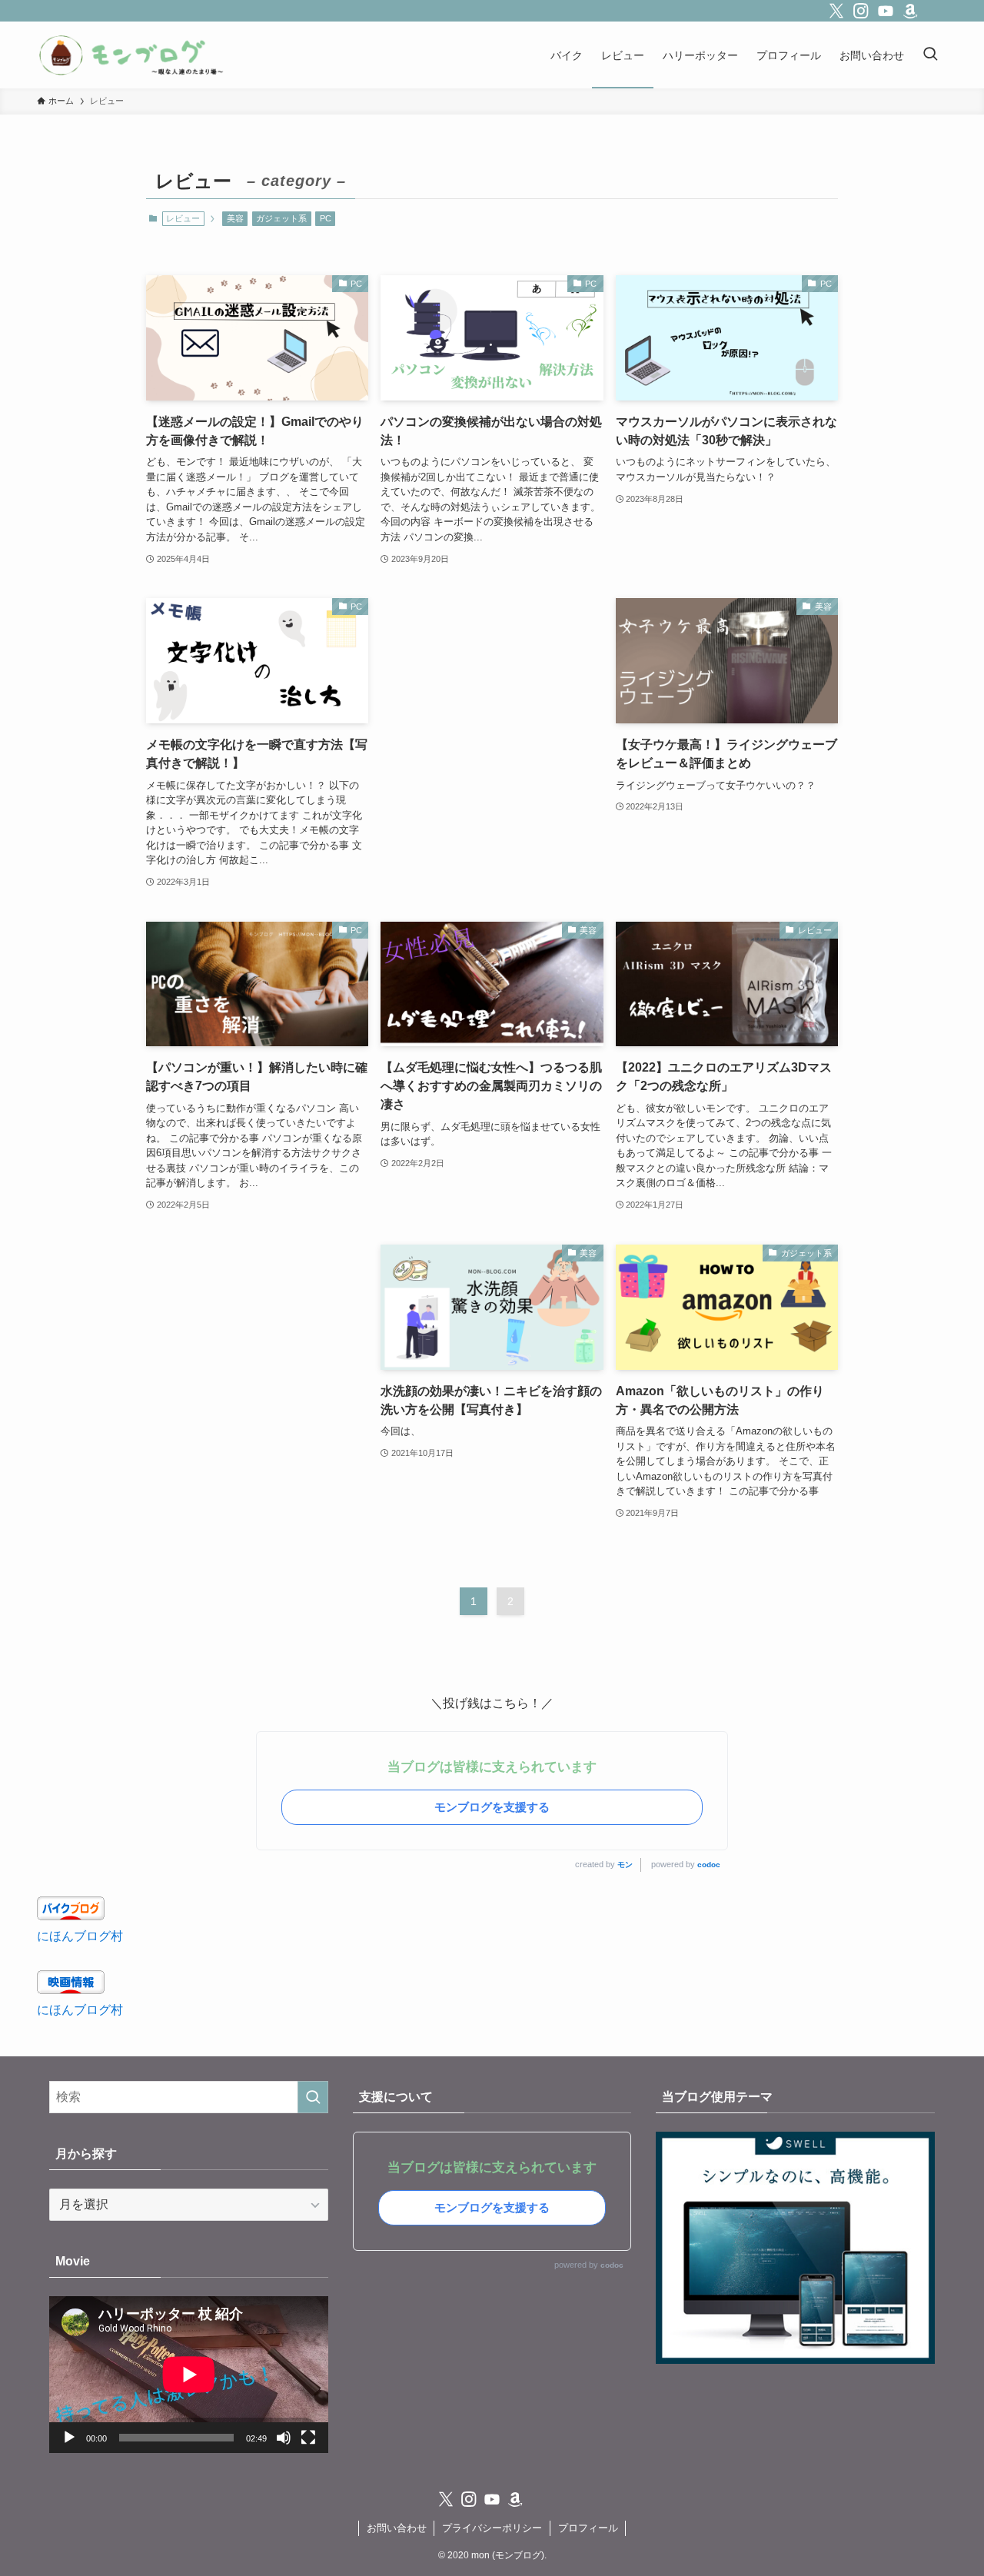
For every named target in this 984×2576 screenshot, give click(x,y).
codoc (709, 1865)
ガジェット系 (281, 218)
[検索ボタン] (930, 55)
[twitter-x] (836, 11)
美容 (235, 218)
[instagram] (861, 11)
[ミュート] (284, 2438)
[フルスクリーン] (308, 2438)
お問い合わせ (397, 2528)
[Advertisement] (492, 712)
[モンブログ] (132, 55)
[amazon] (910, 11)
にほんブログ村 (80, 1936)
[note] (935, 11)
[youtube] (886, 11)
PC (326, 218)
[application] (189, 2375)
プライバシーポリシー (492, 2528)
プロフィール (588, 2528)
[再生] (69, 2438)
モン (625, 1865)
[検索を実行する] (313, 2097)
